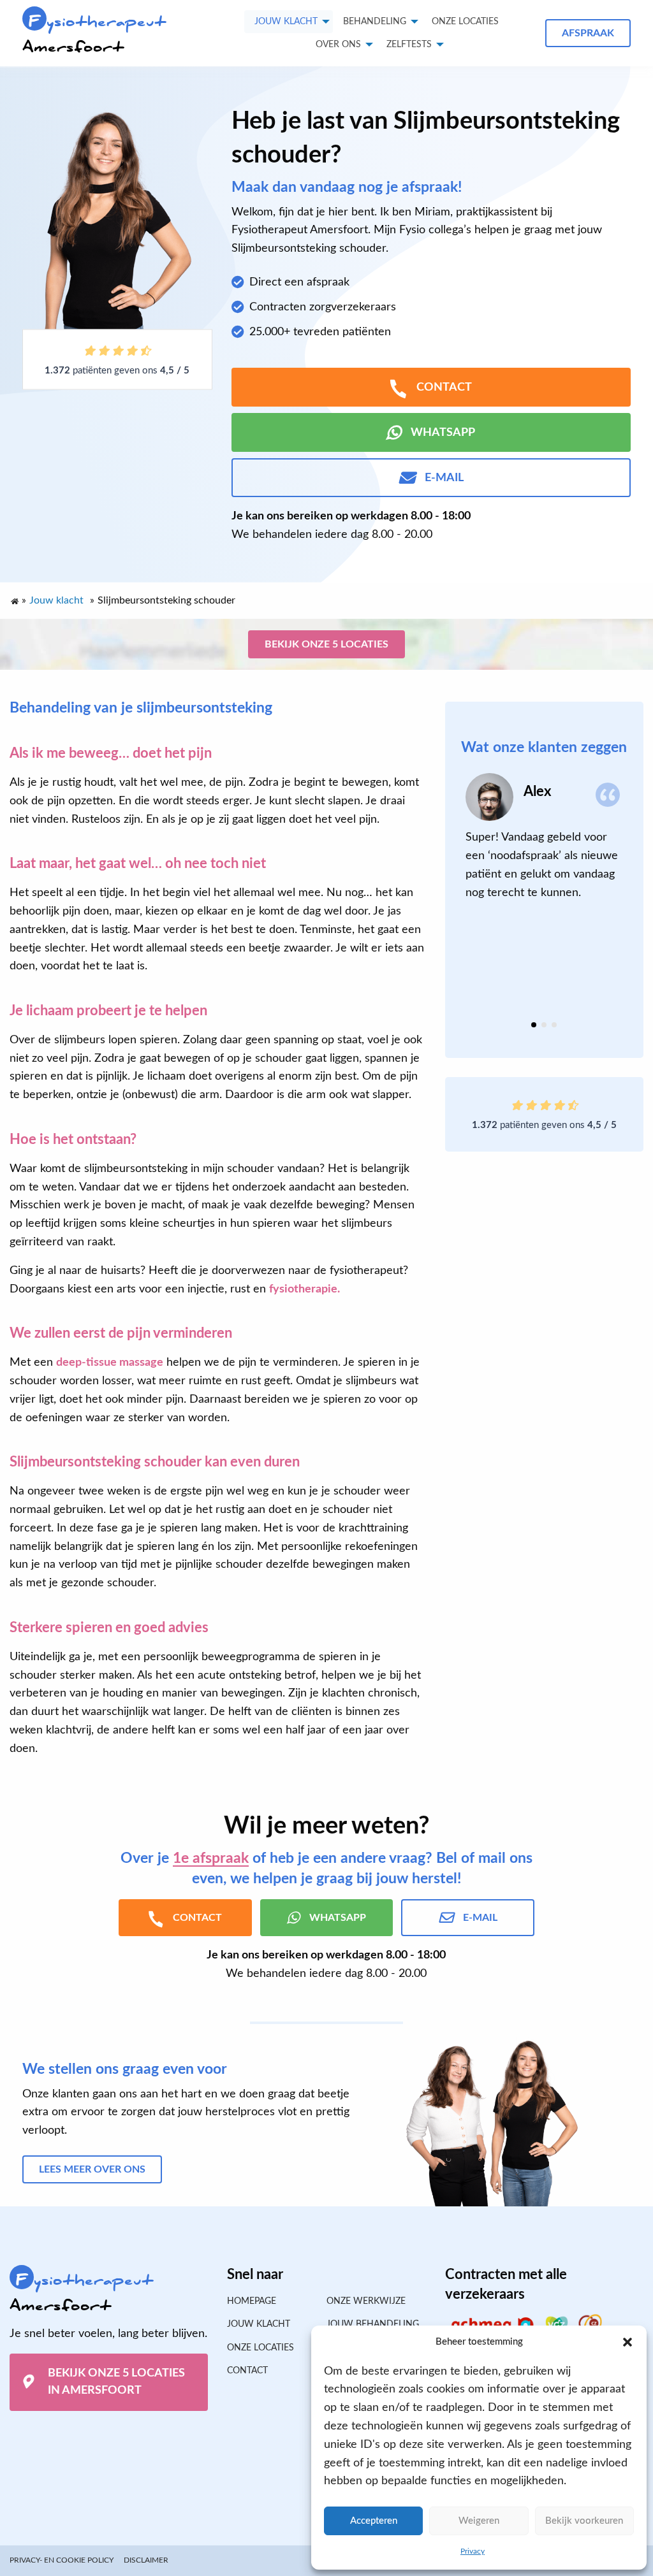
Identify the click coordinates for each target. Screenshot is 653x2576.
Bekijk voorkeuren (584, 2521)
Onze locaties (465, 22)
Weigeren (479, 2521)
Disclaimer (146, 2560)
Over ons (338, 45)
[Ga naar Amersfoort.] (14, 598)
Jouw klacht (286, 22)
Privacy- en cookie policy (62, 2560)
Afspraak (588, 33)
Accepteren (374, 2521)
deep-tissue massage (110, 1363)
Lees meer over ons (92, 2169)
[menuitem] (465, 22)
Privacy (473, 2551)
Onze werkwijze (366, 2301)
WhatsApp (443, 433)
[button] (627, 2342)
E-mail (444, 478)
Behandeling (375, 22)
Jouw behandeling (373, 2324)
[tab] (534, 1025)
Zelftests (409, 45)
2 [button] (544, 1025)
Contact (247, 2371)
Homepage (252, 2301)
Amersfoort (94, 34)
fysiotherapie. (304, 1289)
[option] (544, 837)
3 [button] (554, 1025)
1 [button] (534, 1025)
